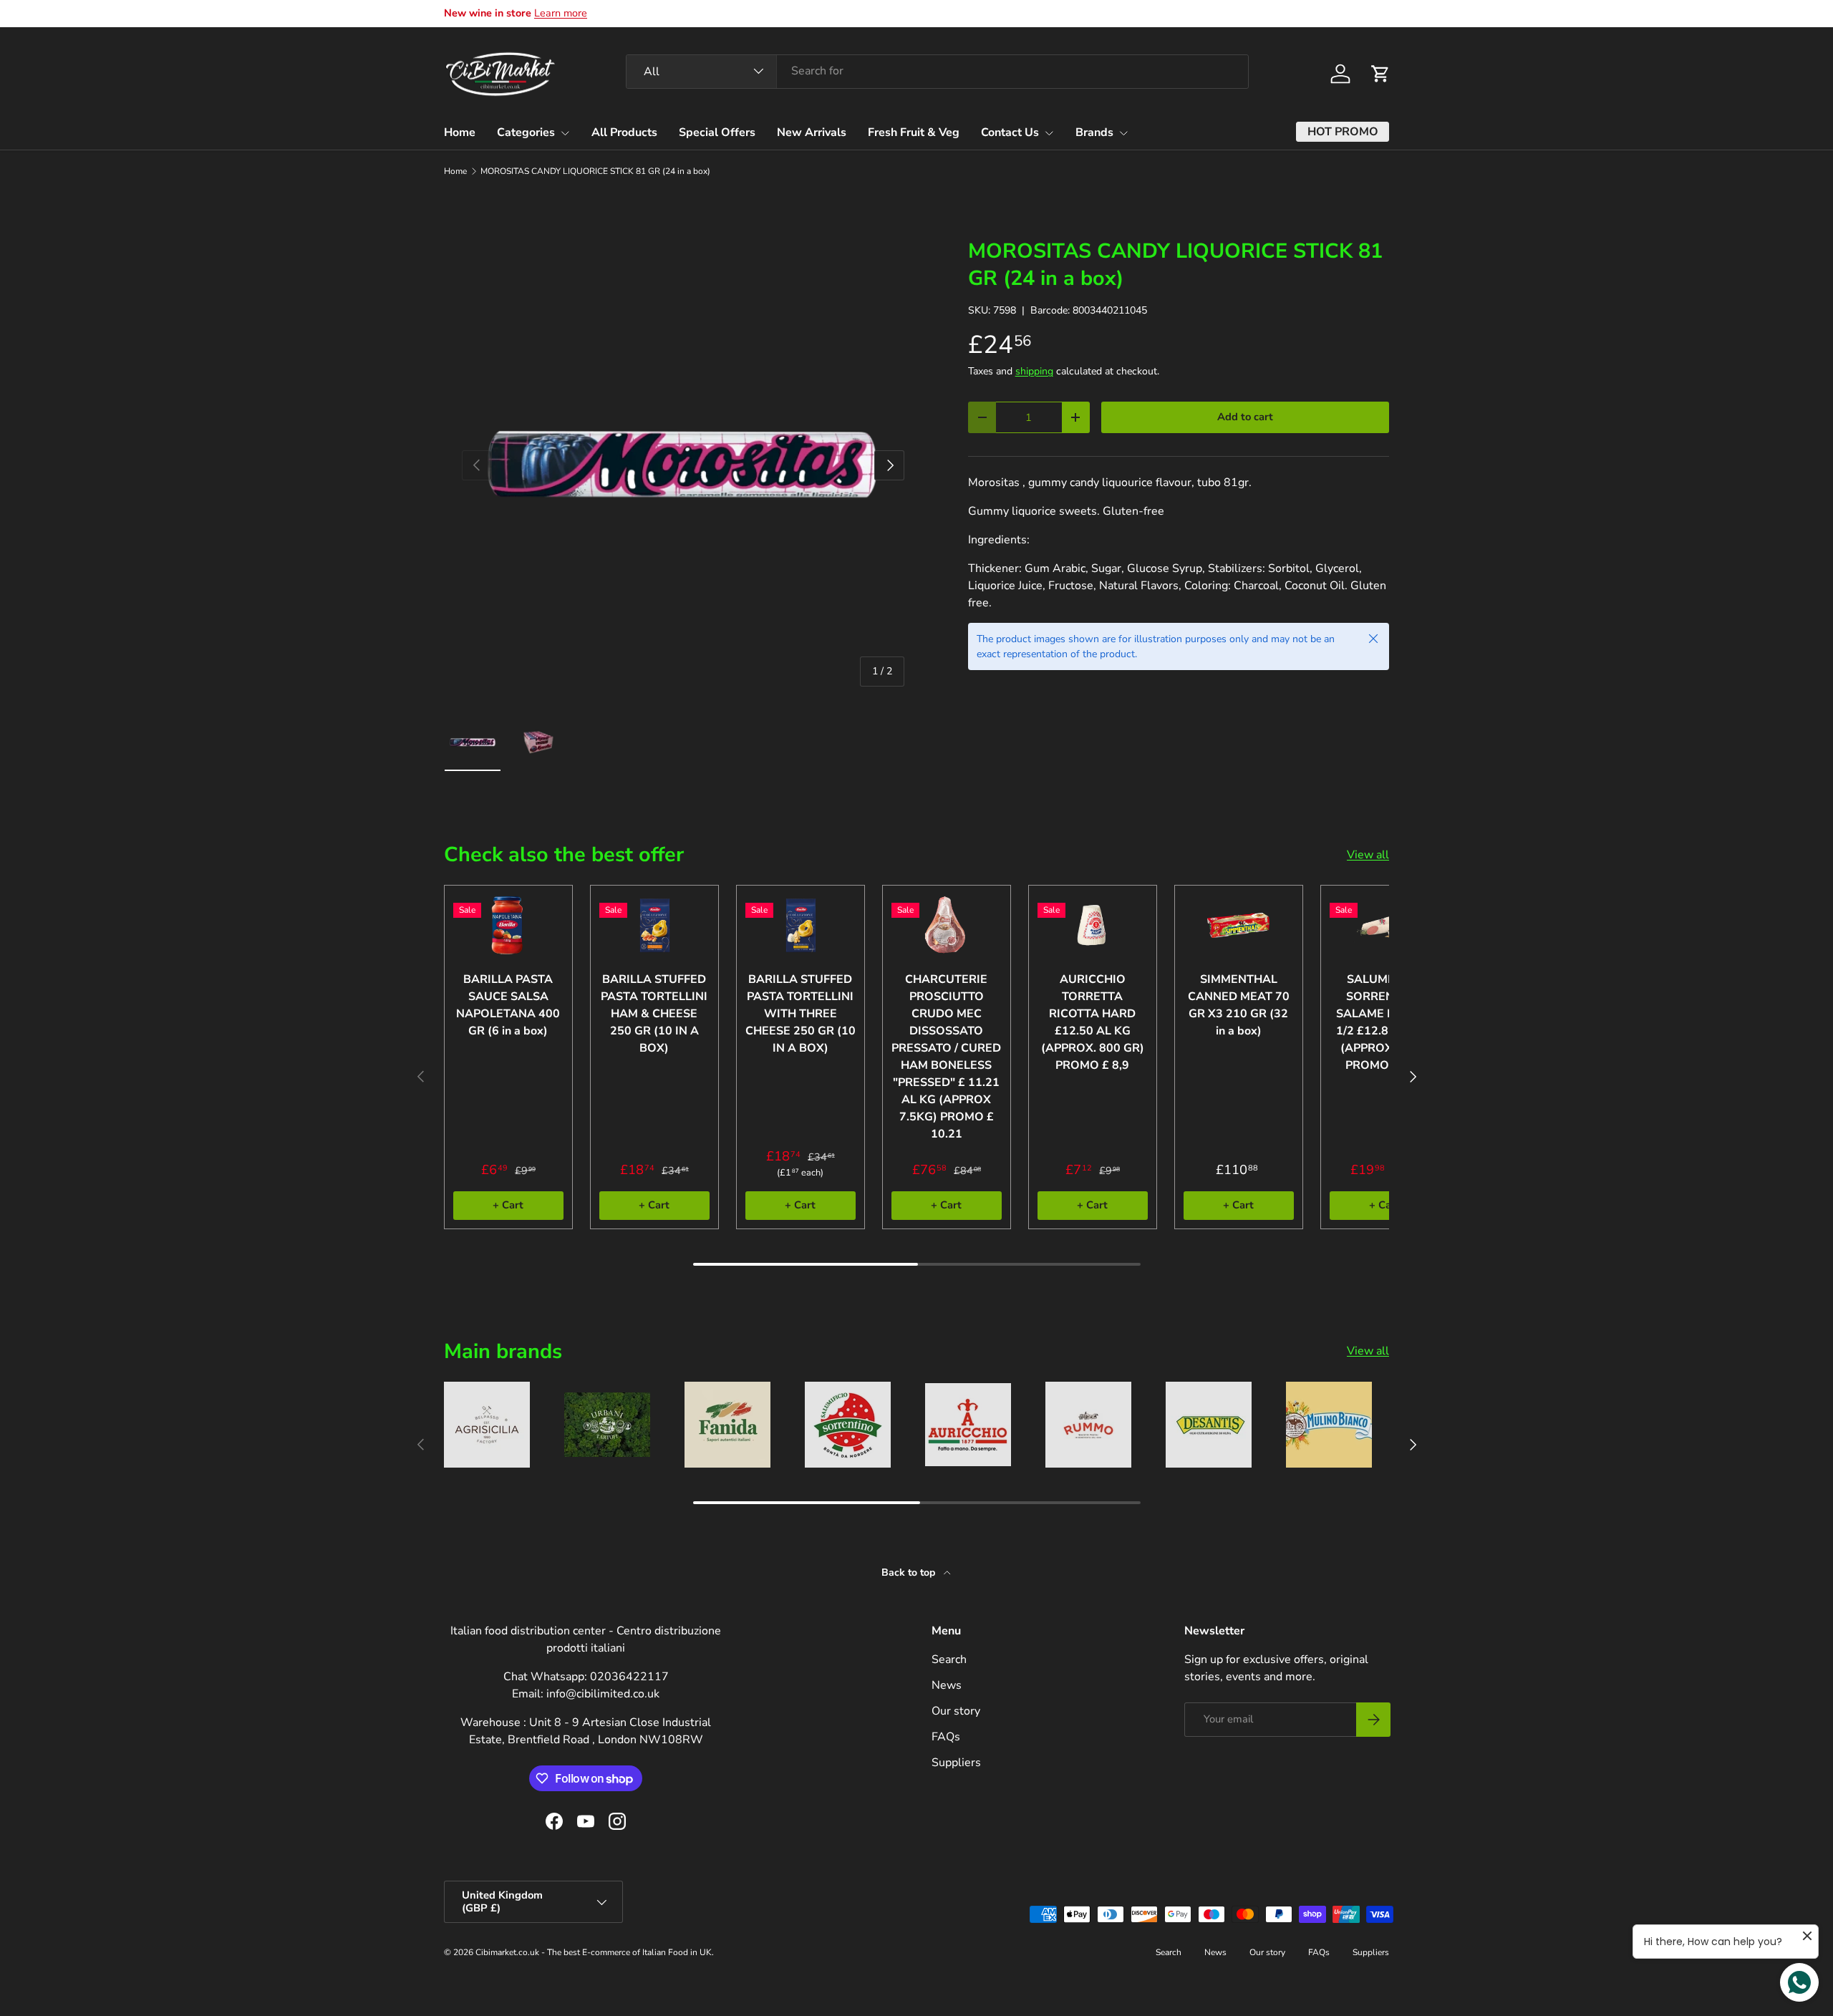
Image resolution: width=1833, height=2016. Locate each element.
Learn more (561, 13)
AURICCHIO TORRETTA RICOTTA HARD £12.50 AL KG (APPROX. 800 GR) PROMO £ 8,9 (1093, 1022)
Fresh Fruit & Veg (914, 132)
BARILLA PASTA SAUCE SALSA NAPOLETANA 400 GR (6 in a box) (508, 1005)
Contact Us (1010, 132)
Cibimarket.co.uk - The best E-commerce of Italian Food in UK (594, 1952)
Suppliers (956, 1763)
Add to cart (1245, 417)
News (947, 1685)
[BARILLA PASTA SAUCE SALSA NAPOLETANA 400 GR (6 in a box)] (508, 925)
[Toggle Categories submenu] (565, 133)
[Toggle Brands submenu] (1123, 133)
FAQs (946, 1737)
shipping (1034, 371)
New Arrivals (812, 132)
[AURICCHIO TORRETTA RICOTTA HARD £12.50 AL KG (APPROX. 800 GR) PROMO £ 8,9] (1093, 925)
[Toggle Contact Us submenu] (1049, 133)
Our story (956, 1711)
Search (949, 1659)
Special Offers (717, 132)
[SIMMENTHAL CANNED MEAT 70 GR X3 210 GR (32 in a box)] (1239, 925)
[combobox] (937, 71)
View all (1368, 855)
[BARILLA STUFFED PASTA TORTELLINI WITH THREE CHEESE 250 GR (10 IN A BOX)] (801, 925)
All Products (624, 132)
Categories (526, 132)
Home (460, 132)
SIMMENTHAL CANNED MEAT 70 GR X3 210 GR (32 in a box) (1239, 1005)
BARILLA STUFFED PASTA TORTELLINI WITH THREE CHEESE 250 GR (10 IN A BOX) (801, 1014)
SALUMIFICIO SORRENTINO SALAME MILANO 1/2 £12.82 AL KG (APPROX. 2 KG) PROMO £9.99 (1385, 1022)
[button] (1380, 74)
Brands (1094, 132)
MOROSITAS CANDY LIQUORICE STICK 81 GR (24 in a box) (595, 171)
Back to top (910, 1572)
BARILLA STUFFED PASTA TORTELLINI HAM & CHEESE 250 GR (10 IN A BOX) (654, 1014)
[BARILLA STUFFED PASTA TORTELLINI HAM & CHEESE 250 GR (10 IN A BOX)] (654, 925)
